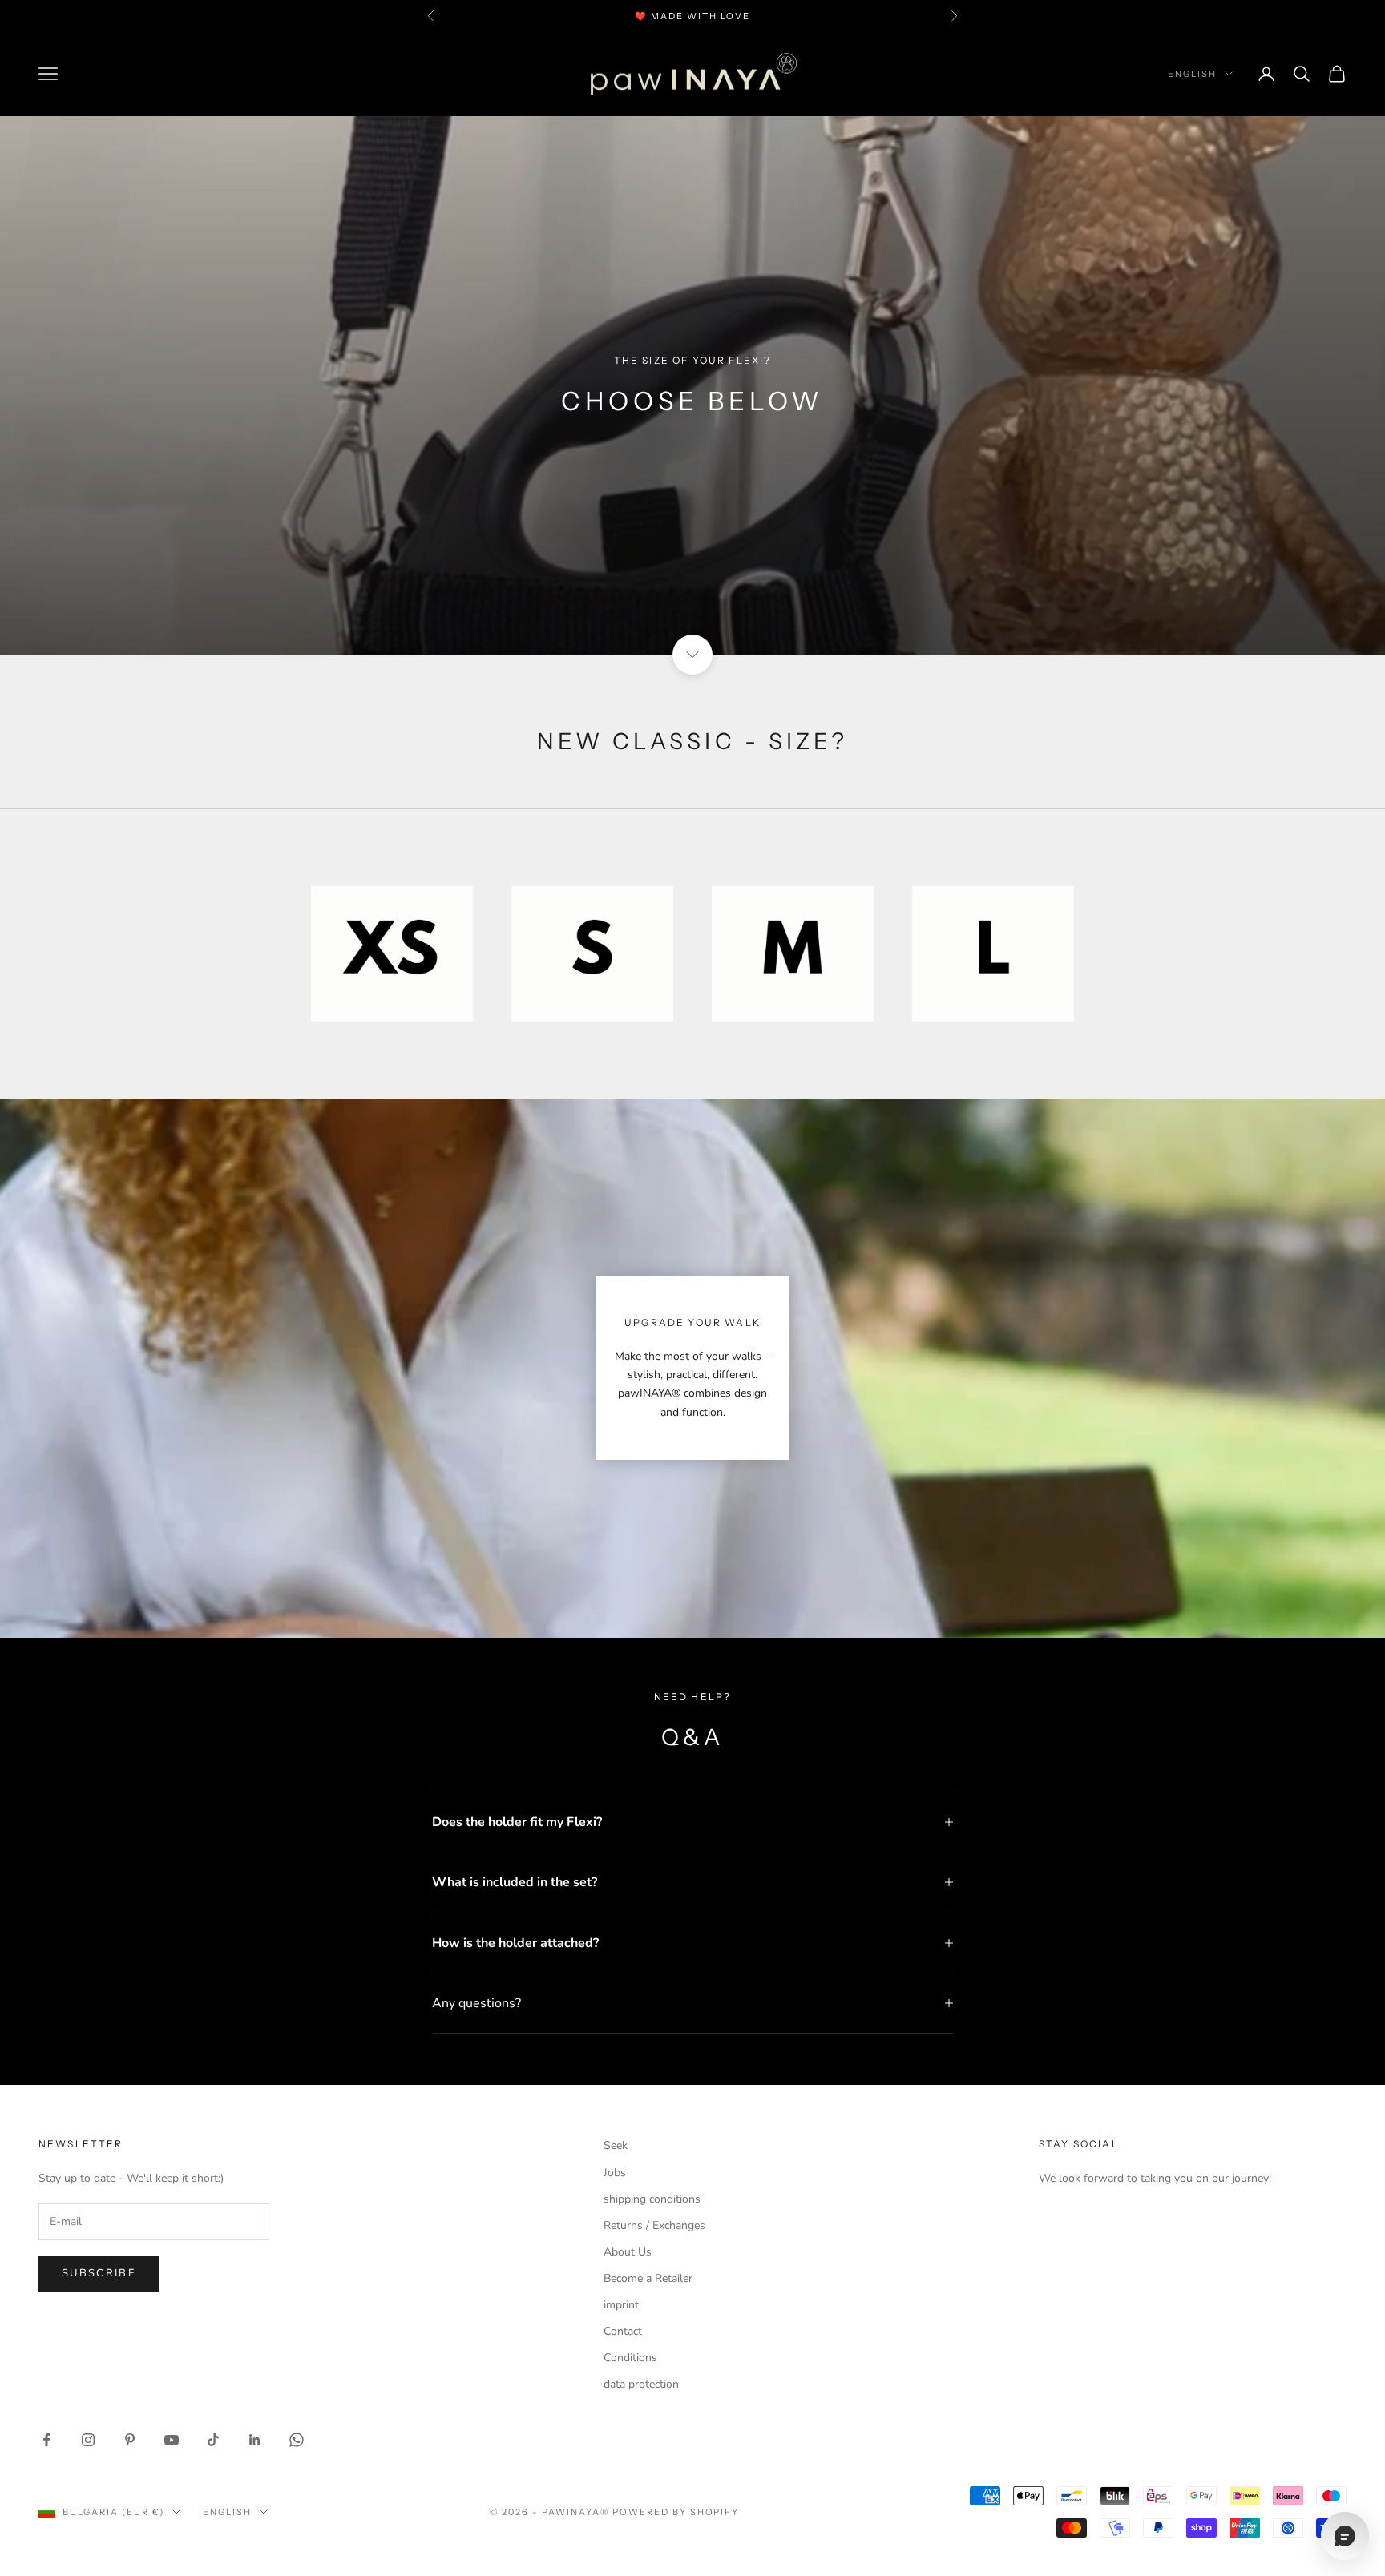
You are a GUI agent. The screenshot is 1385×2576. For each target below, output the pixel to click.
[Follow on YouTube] (172, 2440)
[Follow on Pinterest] (130, 2440)
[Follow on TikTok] (213, 2440)
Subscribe (99, 2273)
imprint (621, 2305)
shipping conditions (652, 2199)
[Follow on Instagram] (88, 2440)
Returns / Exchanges (654, 2225)
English (1192, 74)
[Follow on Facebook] (46, 2440)
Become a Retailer (648, 2278)
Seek (616, 2145)
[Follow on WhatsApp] (297, 2440)
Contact (623, 2331)
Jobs (615, 2173)
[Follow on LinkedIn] (255, 2440)
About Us (628, 2252)
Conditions (630, 2358)
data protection (641, 2384)
